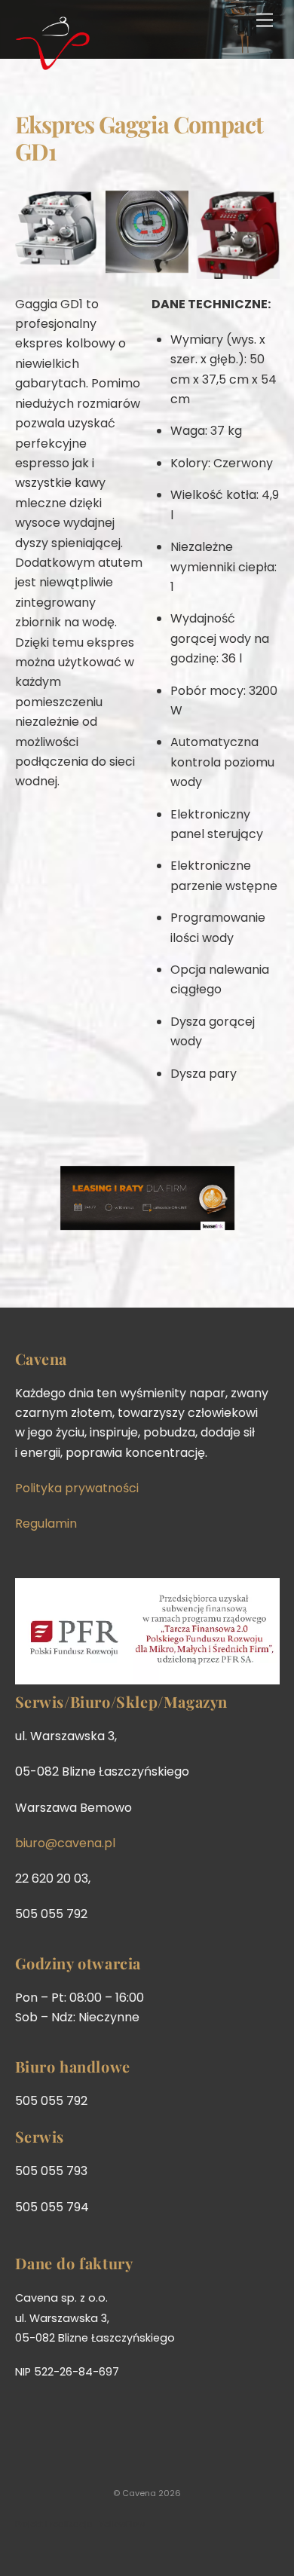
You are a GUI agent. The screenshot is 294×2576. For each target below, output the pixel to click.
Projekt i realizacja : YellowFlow (80, 2524)
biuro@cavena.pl (65, 1843)
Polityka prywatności (77, 1488)
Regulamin (46, 1524)
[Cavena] (53, 64)
